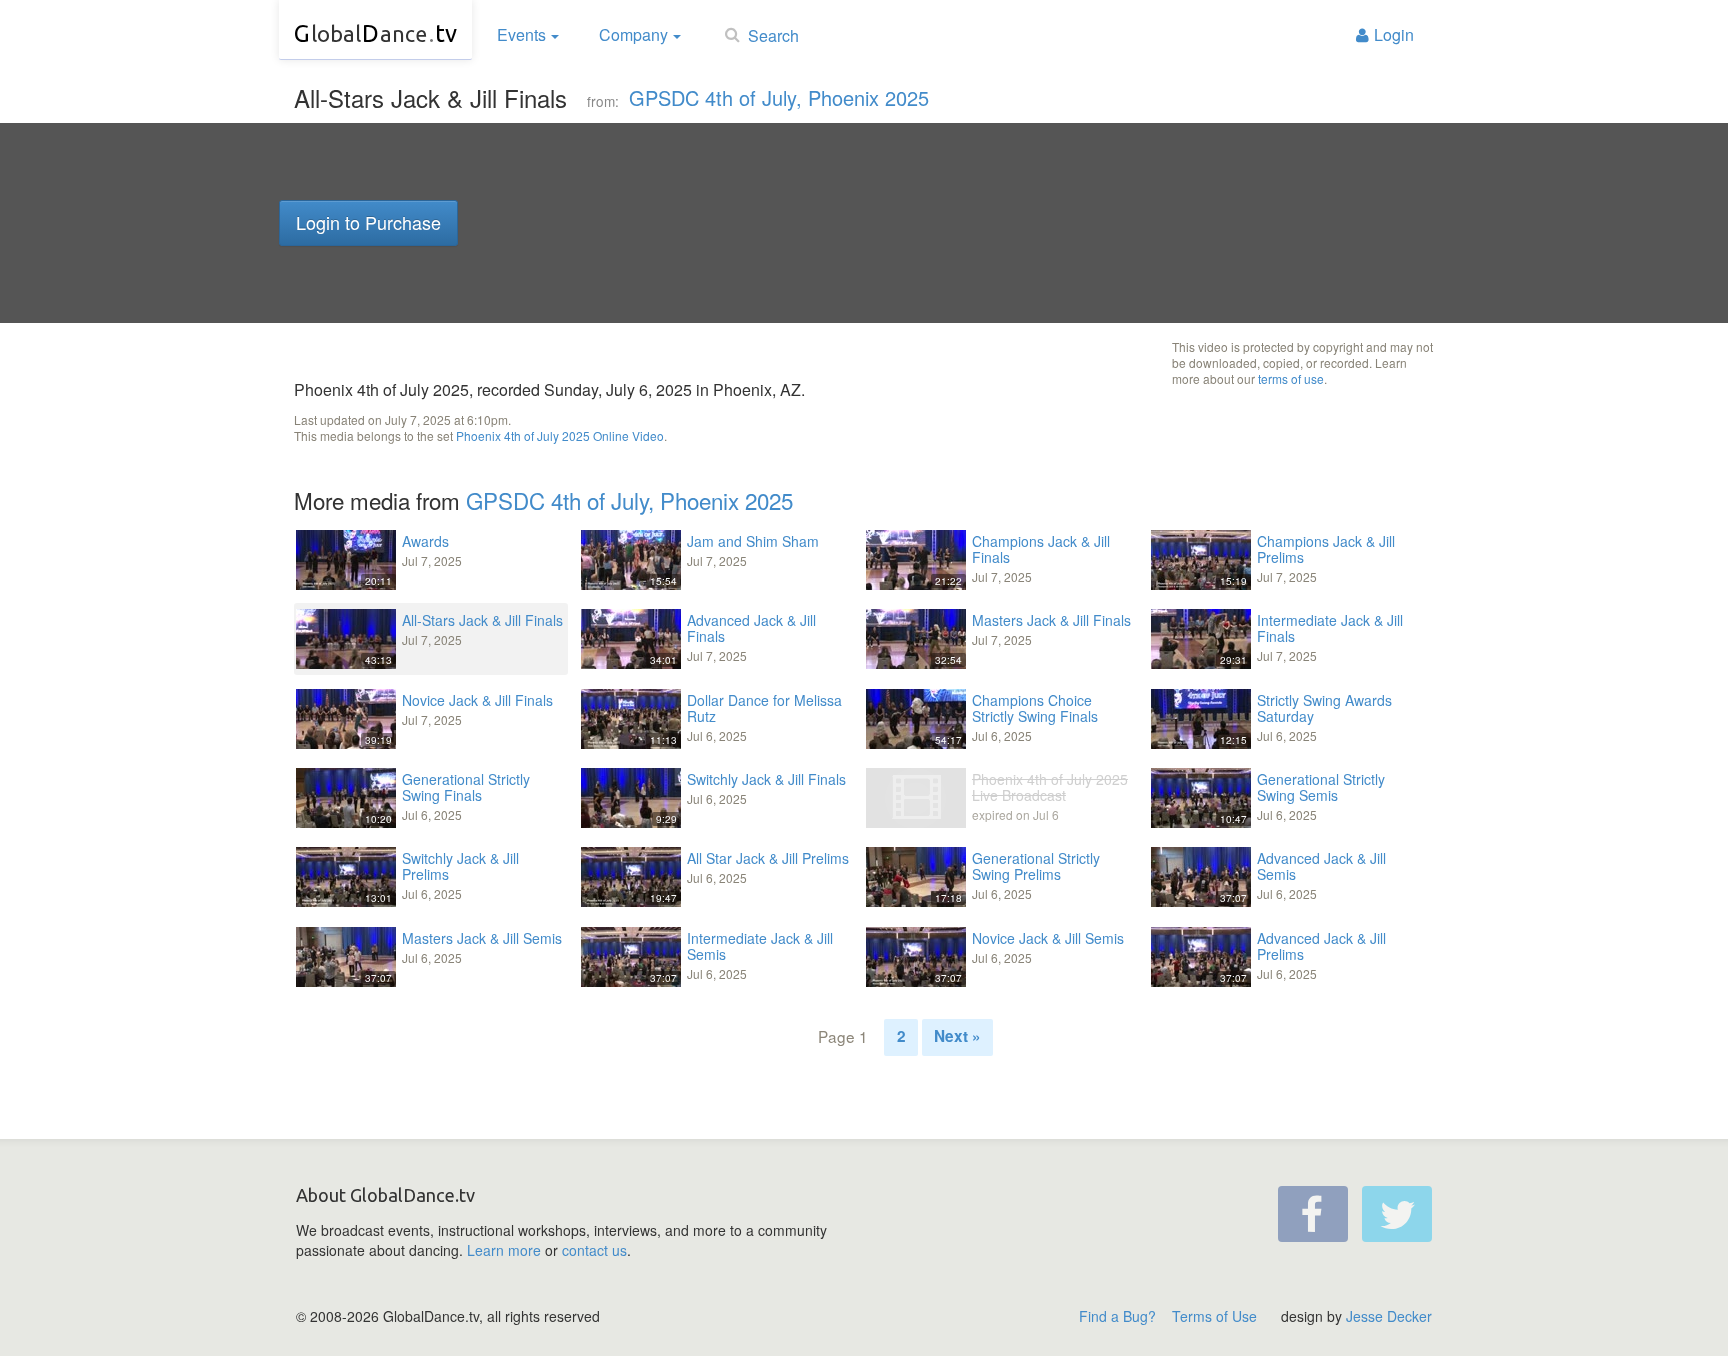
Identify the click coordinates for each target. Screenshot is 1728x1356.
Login (1394, 34)
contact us (594, 1250)
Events (521, 34)
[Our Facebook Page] (1313, 1214)
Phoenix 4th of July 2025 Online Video (560, 435)
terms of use (1291, 378)
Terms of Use (1214, 1316)
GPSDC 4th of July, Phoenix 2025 (779, 97)
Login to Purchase (368, 222)
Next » (957, 1036)
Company (633, 34)
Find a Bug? (1117, 1316)
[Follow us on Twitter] (1397, 1214)
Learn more (504, 1250)
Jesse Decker (1389, 1316)
